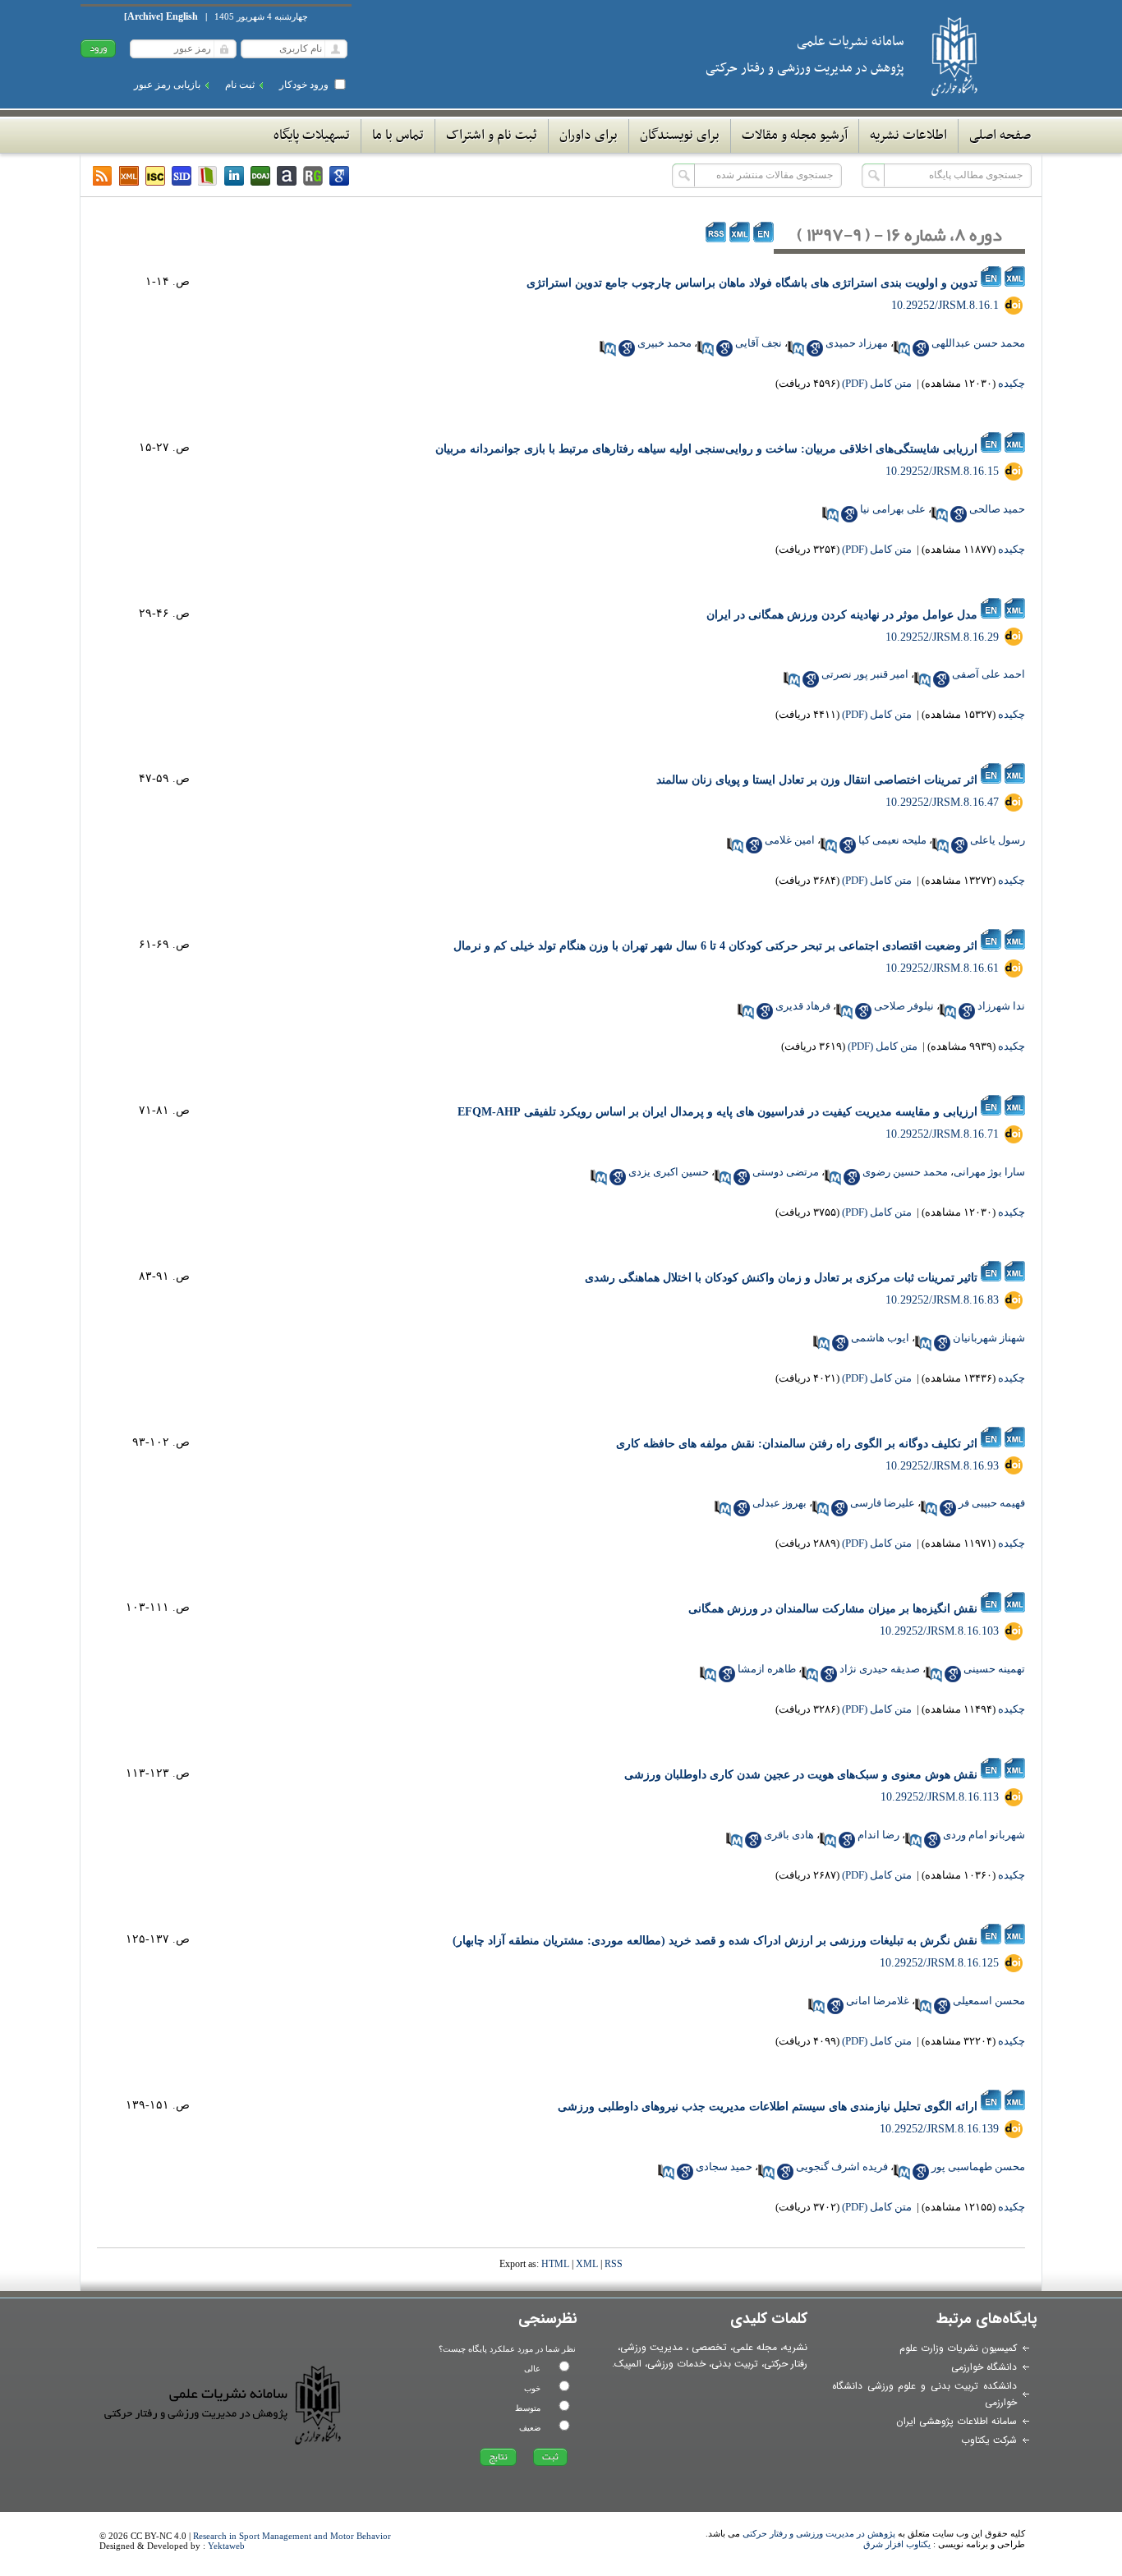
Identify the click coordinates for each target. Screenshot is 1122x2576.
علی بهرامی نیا (893, 509)
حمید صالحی (997, 509)
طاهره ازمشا (767, 1669)
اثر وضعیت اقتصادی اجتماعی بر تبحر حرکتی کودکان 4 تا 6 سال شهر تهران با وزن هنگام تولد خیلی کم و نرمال (715, 946)
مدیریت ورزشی (651, 2347)
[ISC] (155, 176)
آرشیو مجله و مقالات (795, 136)
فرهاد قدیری (803, 1006)
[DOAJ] (260, 176)
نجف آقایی (759, 343)
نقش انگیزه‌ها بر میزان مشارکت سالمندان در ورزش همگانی (833, 1609)
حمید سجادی (724, 2167)
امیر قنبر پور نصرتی (865, 674)
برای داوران (589, 136)
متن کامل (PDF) (877, 383)
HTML (555, 2264)
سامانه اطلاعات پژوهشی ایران (956, 2421)
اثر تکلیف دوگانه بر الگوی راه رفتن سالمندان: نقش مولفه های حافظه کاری (797, 1444)
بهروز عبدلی (779, 1503)
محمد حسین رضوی (905, 1172)
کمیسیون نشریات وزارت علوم (958, 2348)
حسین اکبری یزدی (669, 1172)
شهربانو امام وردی (984, 1835)
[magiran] (208, 176)
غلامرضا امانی (878, 2001)
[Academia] (287, 176)
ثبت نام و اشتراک (492, 136)
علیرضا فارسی (883, 1503)
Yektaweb (226, 2546)
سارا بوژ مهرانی (989, 1172)
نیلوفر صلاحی (904, 1006)
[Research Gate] (313, 176)
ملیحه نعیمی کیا (892, 840)
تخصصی (709, 2347)
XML (587, 2264)
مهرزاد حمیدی (857, 343)
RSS (614, 2264)
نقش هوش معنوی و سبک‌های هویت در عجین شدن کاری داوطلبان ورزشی (801, 1775)
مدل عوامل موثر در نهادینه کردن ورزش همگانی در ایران (842, 615)
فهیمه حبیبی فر (992, 1503)
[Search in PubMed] (902, 348)
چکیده (1012, 383)
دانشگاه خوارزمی (984, 2367)
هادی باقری (789, 1835)
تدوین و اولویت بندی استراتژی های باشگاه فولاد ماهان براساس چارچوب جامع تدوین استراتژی (752, 283)
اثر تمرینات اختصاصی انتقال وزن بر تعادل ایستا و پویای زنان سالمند (817, 780)
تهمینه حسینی (994, 1669)
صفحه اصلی (1000, 136)
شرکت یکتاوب (989, 2440)
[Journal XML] (129, 176)
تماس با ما (398, 136)
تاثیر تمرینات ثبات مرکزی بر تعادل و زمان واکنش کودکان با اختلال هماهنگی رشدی (781, 1278)
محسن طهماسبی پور (978, 2167)
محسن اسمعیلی (989, 2001)
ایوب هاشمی (880, 1338)
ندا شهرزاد (1001, 1006)
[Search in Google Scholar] (921, 348)
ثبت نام (240, 85)
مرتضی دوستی (786, 1172)
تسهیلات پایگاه (312, 136)
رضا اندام (878, 1835)
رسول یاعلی (998, 840)
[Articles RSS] (103, 176)
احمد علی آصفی (989, 674)
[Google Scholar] (339, 176)
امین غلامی (790, 840)
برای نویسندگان (680, 136)
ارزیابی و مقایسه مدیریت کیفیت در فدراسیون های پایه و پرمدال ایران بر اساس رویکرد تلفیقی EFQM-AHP (717, 1112)
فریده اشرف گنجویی (842, 2167)
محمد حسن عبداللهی (978, 343)
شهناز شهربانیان (989, 1338)
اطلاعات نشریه (908, 136)
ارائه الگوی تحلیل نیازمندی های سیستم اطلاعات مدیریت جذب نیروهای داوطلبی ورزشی (768, 2107)
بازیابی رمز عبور (167, 85)
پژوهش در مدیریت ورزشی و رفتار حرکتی (819, 2533)
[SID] (182, 176)
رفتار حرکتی (786, 2364)
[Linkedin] (234, 176)
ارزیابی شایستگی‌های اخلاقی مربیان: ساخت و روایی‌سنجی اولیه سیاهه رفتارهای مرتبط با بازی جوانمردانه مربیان (706, 449)
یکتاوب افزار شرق (897, 2544)
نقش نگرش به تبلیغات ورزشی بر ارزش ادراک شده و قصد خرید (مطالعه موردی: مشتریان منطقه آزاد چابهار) (715, 1941)
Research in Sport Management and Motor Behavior (292, 2536)
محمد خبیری (664, 343)
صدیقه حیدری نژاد (880, 1669)
